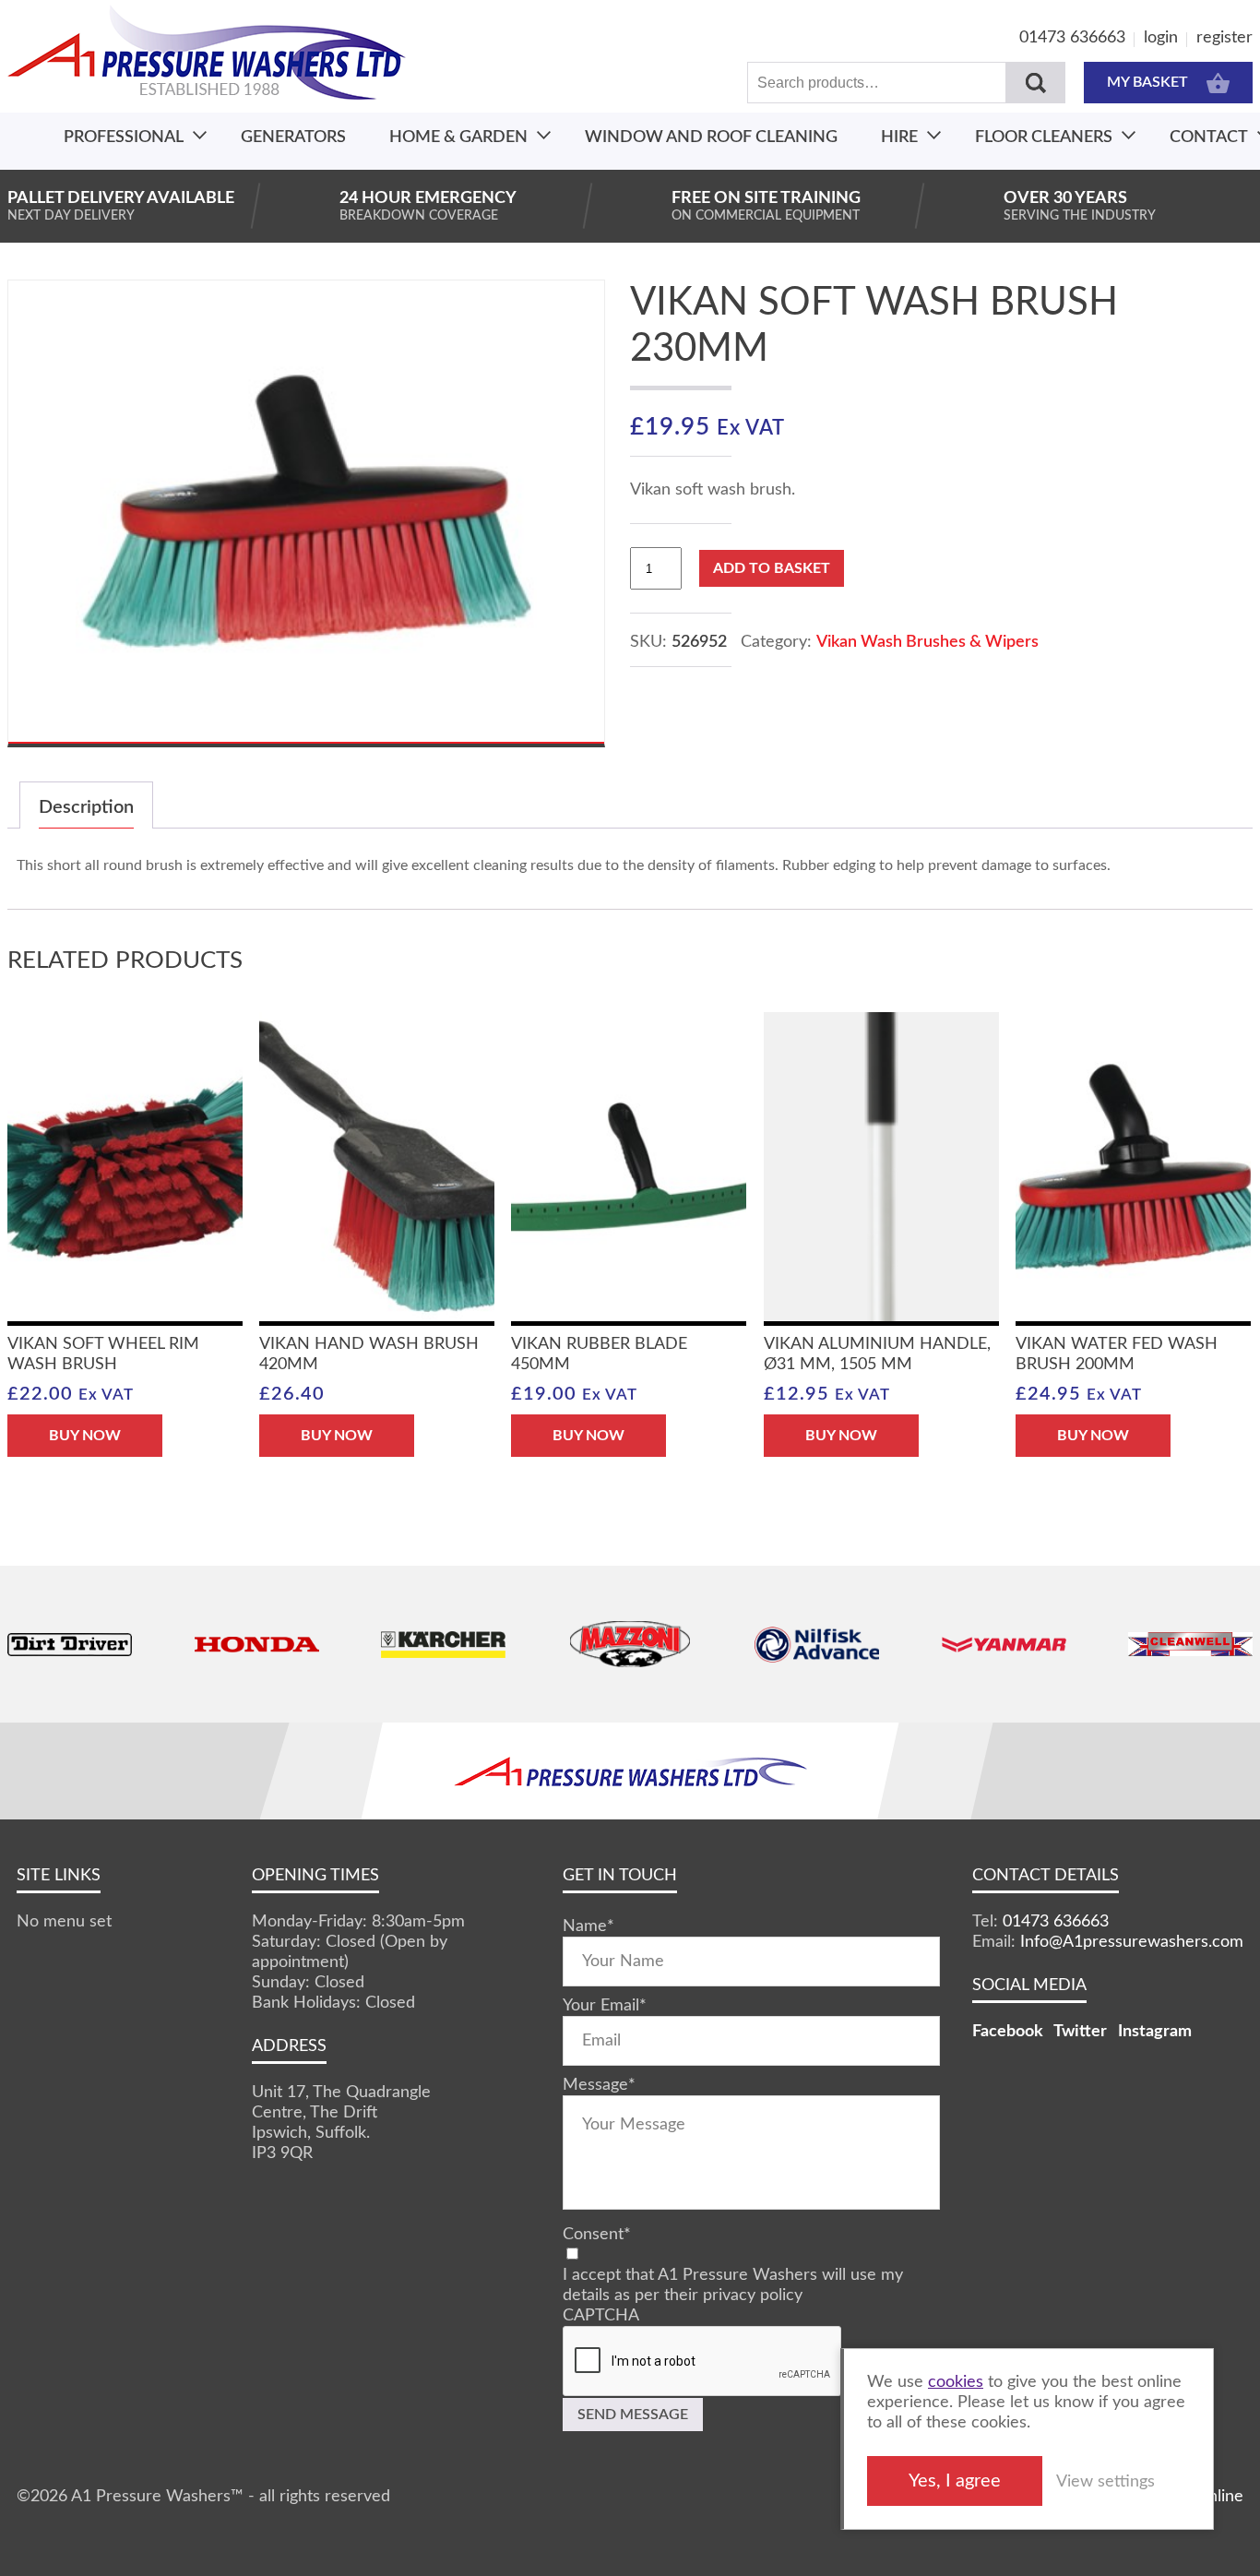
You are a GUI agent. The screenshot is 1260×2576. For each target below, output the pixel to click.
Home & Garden (458, 137)
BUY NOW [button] (85, 1436)
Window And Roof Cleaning (711, 137)
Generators (293, 137)
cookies (956, 2382)
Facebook (1008, 2032)
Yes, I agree (955, 2481)
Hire (899, 137)
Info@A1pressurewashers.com (1132, 1942)
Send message (633, 2415)
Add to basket (772, 568)
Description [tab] (86, 807)
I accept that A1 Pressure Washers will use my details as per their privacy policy (733, 2285)
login (1161, 38)
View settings (1105, 2482)
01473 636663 (1072, 38)
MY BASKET (1147, 82)
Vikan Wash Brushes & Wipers (927, 642)
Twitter (1080, 2032)
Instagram (1155, 2032)
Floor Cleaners (1044, 137)
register (1224, 38)
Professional (124, 137)
